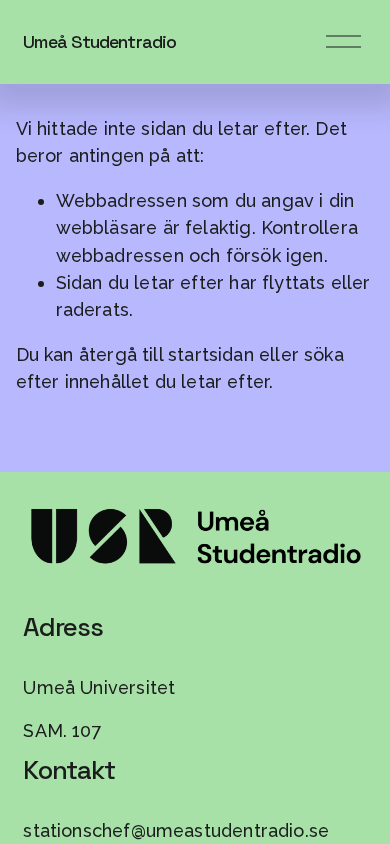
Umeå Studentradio (99, 41)
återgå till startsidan (166, 354)
